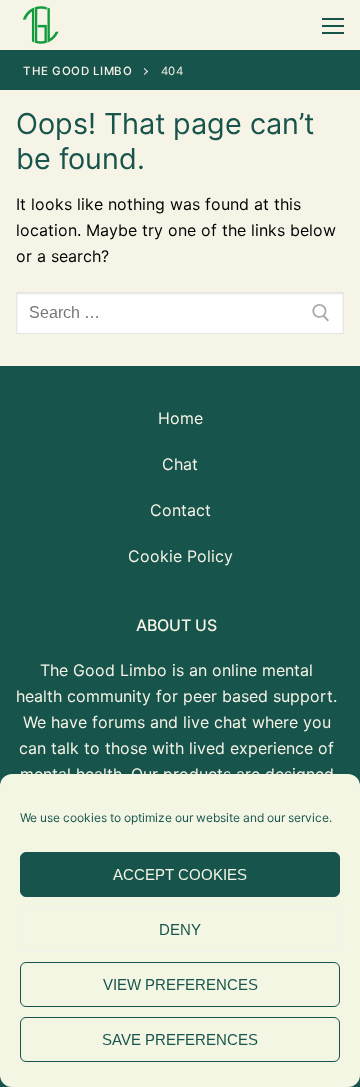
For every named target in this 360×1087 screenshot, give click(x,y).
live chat (215, 722)
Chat (180, 464)
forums (118, 722)
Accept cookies (180, 874)
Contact (180, 510)
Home (180, 418)
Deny (180, 929)
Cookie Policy (180, 556)
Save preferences (180, 1039)
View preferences (180, 984)
